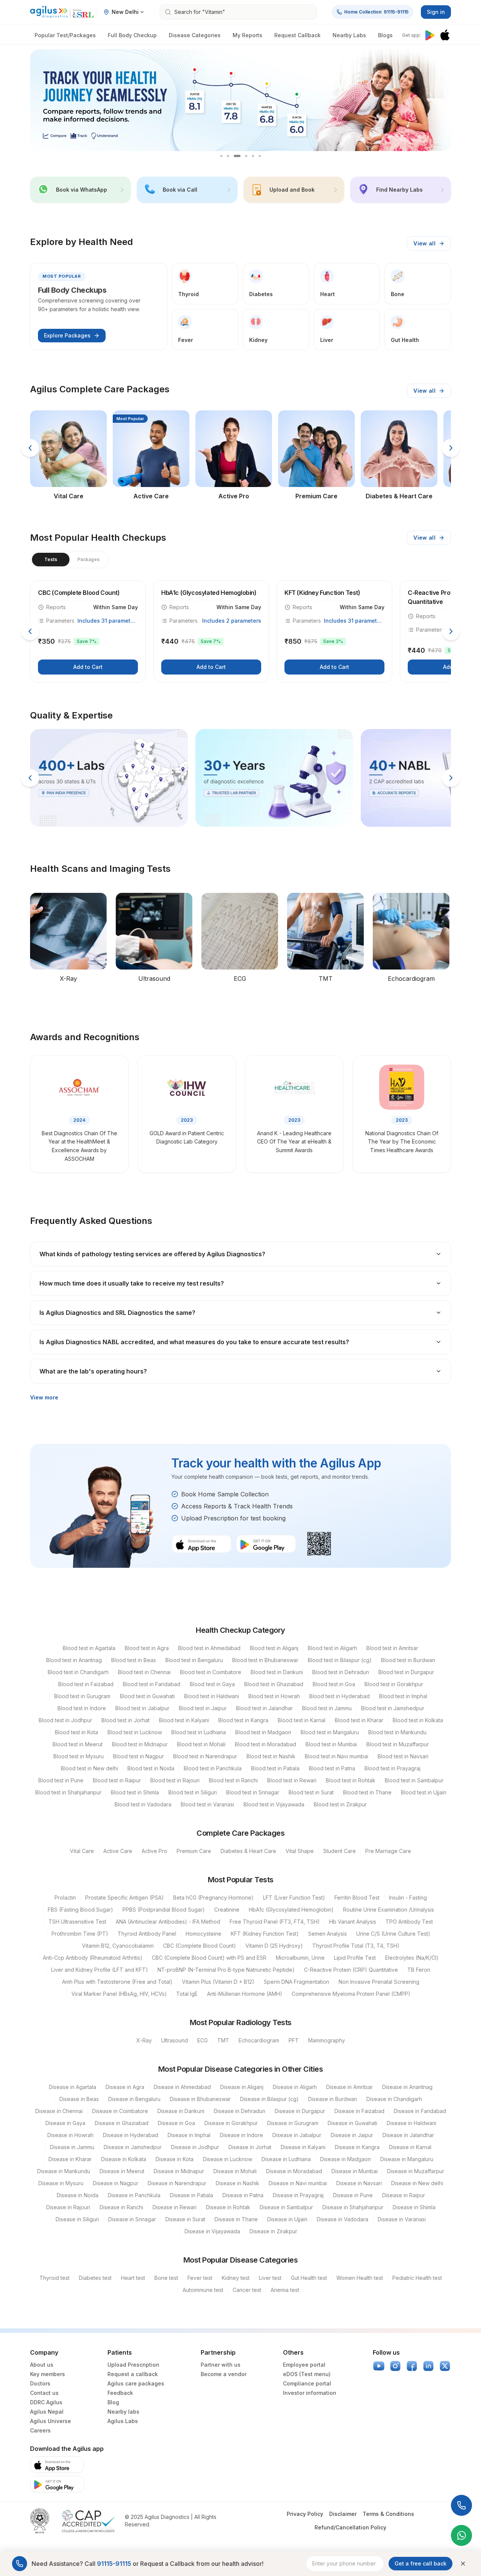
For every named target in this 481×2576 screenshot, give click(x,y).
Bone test (166, 2278)
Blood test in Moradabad (265, 1744)
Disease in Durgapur (300, 2111)
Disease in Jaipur (352, 2135)
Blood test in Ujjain (424, 1792)
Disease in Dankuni (181, 2111)
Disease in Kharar (70, 2159)
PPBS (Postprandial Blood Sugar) (164, 1910)
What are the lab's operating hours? (93, 1371)
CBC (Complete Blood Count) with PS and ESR (209, 1958)
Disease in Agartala (73, 2087)
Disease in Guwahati (352, 2123)
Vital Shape (300, 1851)
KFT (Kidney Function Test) (265, 1934)
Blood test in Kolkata (418, 1720)
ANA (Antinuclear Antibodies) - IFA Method (168, 1922)
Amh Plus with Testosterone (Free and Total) (117, 1982)
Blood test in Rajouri (175, 1780)
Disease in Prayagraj (298, 2195)
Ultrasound (175, 2040)
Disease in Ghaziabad (122, 2123)
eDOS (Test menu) (307, 2374)
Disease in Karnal (410, 2147)
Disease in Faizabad (359, 2111)
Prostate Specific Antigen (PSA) (125, 1898)
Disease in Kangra (357, 2147)
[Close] (463, 2564)
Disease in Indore (241, 2135)
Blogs (385, 35)
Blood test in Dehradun (341, 1672)
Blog (113, 2402)
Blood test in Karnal (302, 1720)
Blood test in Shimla (135, 1792)
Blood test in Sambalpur (414, 1780)
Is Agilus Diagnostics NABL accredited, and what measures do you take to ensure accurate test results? (194, 1342)
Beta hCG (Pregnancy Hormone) (213, 1898)
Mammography (327, 2040)
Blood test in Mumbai (331, 1744)
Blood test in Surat (311, 1792)
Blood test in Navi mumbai (337, 1756)
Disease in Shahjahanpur (353, 2207)
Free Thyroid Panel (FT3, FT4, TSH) (275, 1922)
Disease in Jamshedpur (133, 2147)
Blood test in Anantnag (74, 1660)
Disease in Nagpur (116, 2183)
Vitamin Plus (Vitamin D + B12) (218, 1982)
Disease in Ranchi (121, 2207)
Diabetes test (95, 2278)
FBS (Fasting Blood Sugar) (80, 1910)
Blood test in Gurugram (82, 1696)
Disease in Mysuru (61, 2183)
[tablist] (70, 560)
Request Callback (297, 35)
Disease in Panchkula (134, 2195)
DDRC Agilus (46, 2402)
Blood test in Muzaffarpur (398, 1744)
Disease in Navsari (359, 2183)
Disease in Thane (236, 2219)
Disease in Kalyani (303, 2147)
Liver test (270, 2278)
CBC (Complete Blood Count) (200, 1946)
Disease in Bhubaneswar (200, 2099)
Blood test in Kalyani (184, 1720)
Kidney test (236, 2278)
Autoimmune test (203, 2290)
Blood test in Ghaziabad (274, 1684)
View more (44, 1397)
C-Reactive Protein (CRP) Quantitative (351, 1970)
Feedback (120, 2393)
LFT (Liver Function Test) (294, 1898)
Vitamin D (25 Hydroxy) (274, 1946)
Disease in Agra (125, 2087)
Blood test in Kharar (359, 1720)
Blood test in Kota (76, 1732)
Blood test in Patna (332, 1768)
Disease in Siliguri (77, 2219)
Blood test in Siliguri (193, 1792)
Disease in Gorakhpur (231, 2123)
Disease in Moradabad (294, 2171)
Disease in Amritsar (349, 2087)
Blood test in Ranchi (233, 1780)
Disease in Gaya (65, 2123)
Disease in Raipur (404, 2195)
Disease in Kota (175, 2159)
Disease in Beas (79, 2099)
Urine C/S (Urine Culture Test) (393, 1934)
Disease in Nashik (237, 2183)
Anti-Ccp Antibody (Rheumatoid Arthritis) (93, 1958)
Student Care (340, 1851)
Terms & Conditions (388, 2514)
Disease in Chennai (59, 2111)
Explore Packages (67, 335)
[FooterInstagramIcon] (395, 2366)
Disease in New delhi (417, 2183)
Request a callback (133, 2374)
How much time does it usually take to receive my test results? (132, 1283)
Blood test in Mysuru (79, 1756)
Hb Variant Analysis (353, 1922)
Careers (40, 2430)
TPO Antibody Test (409, 1922)
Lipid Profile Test (355, 1958)
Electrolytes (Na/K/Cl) (412, 1958)
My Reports (247, 35)
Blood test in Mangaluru (330, 1732)
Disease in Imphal (189, 2135)
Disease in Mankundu (64, 2171)
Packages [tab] (88, 559)
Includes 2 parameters (232, 621)
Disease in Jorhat (250, 2147)
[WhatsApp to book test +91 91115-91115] (461, 2535)
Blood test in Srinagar (253, 1792)
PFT (294, 2040)
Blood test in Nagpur (138, 1756)
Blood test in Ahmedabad (209, 1648)
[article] (88, 631)
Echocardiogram (259, 2040)
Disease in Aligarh (295, 2087)
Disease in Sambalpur (286, 2207)
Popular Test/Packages (65, 35)
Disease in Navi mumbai (298, 2183)
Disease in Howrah (70, 2135)
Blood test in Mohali (201, 1744)
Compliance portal (307, 2383)
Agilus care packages (136, 2383)
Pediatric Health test (417, 2278)
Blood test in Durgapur (406, 1672)
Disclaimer (343, 2514)
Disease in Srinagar (132, 2219)
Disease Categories (195, 35)
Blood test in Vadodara (143, 1804)
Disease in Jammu (72, 2147)
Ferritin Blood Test (357, 1898)
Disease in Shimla (414, 2207)
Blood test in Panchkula (213, 1768)
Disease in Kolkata (124, 2159)
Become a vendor (224, 2374)
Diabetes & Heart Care (248, 1851)
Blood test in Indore (82, 1708)
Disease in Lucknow (228, 2159)
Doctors (40, 2383)
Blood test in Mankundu (397, 1732)
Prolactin (65, 1898)
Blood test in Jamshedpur (393, 1708)
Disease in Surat (185, 2219)
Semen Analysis (327, 1934)
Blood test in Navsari (403, 1756)
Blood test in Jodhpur (65, 1720)
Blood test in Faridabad (152, 1684)
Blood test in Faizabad (86, 1684)
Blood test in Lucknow (135, 1732)
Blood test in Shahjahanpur (68, 1792)
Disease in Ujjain (287, 2219)
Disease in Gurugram (293, 2123)
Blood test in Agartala (89, 1648)
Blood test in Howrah (274, 1696)
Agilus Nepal (47, 2412)
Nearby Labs (349, 35)
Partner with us (221, 2365)
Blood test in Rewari (292, 1780)
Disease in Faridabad (420, 2111)
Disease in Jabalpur (297, 2135)
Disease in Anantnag (407, 2087)
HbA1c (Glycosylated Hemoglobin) (291, 1910)
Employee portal (304, 2365)
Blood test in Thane (367, 1792)
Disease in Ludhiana (286, 2159)
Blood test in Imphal (403, 1696)
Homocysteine (203, 1934)
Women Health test (360, 2278)
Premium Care (194, 1851)
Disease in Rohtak (228, 2207)
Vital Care (82, 1851)
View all (424, 243)
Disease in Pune (353, 2195)
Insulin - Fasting (408, 1898)
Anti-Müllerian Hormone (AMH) (245, 1994)
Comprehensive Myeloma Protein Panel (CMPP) (351, 1994)
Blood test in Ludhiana (199, 1732)
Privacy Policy (305, 2514)
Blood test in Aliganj (274, 1648)
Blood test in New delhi (89, 1768)
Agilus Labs (123, 2421)
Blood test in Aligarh (332, 1648)
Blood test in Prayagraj (393, 1768)
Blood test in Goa (334, 1684)
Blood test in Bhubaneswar (265, 1660)
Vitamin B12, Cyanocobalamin (118, 1946)
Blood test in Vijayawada (274, 1804)
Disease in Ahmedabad (182, 2087)
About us (42, 2365)
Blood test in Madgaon (263, 1732)
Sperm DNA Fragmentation (296, 1982)
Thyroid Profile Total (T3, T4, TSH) (356, 1946)
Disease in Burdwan (333, 2099)
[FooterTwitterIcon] (445, 2366)
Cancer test (247, 2290)
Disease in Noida (78, 2195)
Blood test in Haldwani (212, 1696)
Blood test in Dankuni (277, 1672)
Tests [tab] (51, 559)
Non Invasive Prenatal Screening (379, 1982)
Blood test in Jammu (327, 1708)
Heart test (133, 2278)
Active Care (118, 1851)
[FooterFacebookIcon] (412, 2366)
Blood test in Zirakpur (340, 1804)
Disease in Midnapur (179, 2171)
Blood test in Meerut (78, 1744)
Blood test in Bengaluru (194, 1660)
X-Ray (144, 2040)
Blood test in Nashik (271, 1756)
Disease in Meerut (122, 2171)
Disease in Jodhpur (195, 2147)
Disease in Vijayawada (212, 2231)
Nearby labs (123, 2412)
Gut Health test (309, 2278)
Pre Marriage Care (388, 1851)
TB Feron (419, 1970)
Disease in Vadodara (343, 2219)
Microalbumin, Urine (300, 1958)
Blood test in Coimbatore (211, 1672)
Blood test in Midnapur (140, 1744)
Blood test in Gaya (212, 1684)
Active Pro (154, 1851)
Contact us (44, 2393)
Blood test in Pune (61, 1780)
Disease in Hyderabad (131, 2135)
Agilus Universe (51, 2421)
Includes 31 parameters (108, 621)
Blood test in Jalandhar (264, 1708)
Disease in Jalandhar (408, 2135)
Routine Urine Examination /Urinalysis (389, 1910)
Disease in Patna (243, 2195)
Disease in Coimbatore (120, 2111)
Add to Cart (88, 667)
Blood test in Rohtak (351, 1780)
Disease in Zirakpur (273, 2231)
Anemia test (285, 2290)
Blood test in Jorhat (126, 1720)
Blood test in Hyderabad (340, 1696)
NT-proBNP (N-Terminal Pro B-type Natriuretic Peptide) (226, 1970)
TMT (223, 2040)
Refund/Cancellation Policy (350, 2527)
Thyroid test (54, 2278)
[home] (62, 12)
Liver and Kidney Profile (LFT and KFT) (100, 1970)
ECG (203, 2040)
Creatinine (227, 1910)
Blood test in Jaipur (203, 1708)
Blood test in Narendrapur (205, 1756)
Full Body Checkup (132, 35)
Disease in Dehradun (240, 2111)
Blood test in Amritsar (392, 1648)
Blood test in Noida (151, 1768)
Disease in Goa (176, 2123)
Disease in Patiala (191, 2195)
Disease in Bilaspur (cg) (269, 2099)
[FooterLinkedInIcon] (428, 2366)
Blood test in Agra (147, 1648)
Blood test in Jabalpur (142, 1708)
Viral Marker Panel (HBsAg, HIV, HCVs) (119, 1994)
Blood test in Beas (134, 1660)
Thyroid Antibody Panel (147, 1934)
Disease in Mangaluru (407, 2159)
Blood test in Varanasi (207, 1804)
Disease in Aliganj (242, 2087)
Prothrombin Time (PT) (80, 1934)
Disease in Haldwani (411, 2123)
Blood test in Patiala (275, 1768)
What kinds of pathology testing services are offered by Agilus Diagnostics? (152, 1254)
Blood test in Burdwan (408, 1660)
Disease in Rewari (175, 2207)
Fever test (200, 2278)
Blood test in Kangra (243, 1720)
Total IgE (187, 1994)
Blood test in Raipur (117, 1780)
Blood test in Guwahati (147, 1696)
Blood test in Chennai (144, 1672)
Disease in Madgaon (346, 2159)
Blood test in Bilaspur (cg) (340, 1660)
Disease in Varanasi (402, 2219)
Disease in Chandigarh (394, 2099)
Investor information (310, 2393)
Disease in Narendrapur (177, 2183)
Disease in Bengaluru (134, 2099)
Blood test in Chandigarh (78, 1672)
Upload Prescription (133, 2365)
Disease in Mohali (235, 2171)
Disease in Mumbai (355, 2171)
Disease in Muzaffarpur (416, 2171)
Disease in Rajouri (68, 2207)
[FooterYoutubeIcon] (379, 2366)
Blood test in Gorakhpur (394, 1684)
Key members (48, 2374)
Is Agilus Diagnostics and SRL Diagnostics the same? (117, 1313)
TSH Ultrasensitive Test (77, 1922)
